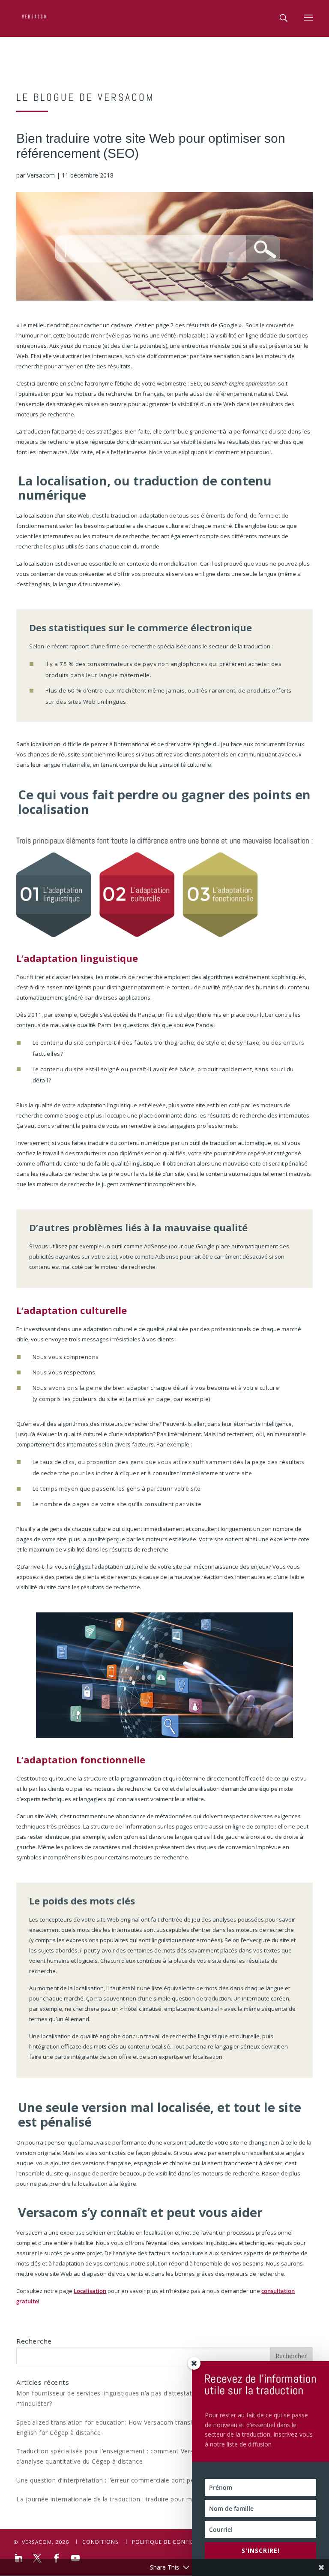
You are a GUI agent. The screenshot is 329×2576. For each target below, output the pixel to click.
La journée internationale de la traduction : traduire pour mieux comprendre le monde (144, 2499)
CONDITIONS (100, 2542)
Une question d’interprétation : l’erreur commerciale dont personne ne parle (129, 2480)
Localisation (90, 2291)
